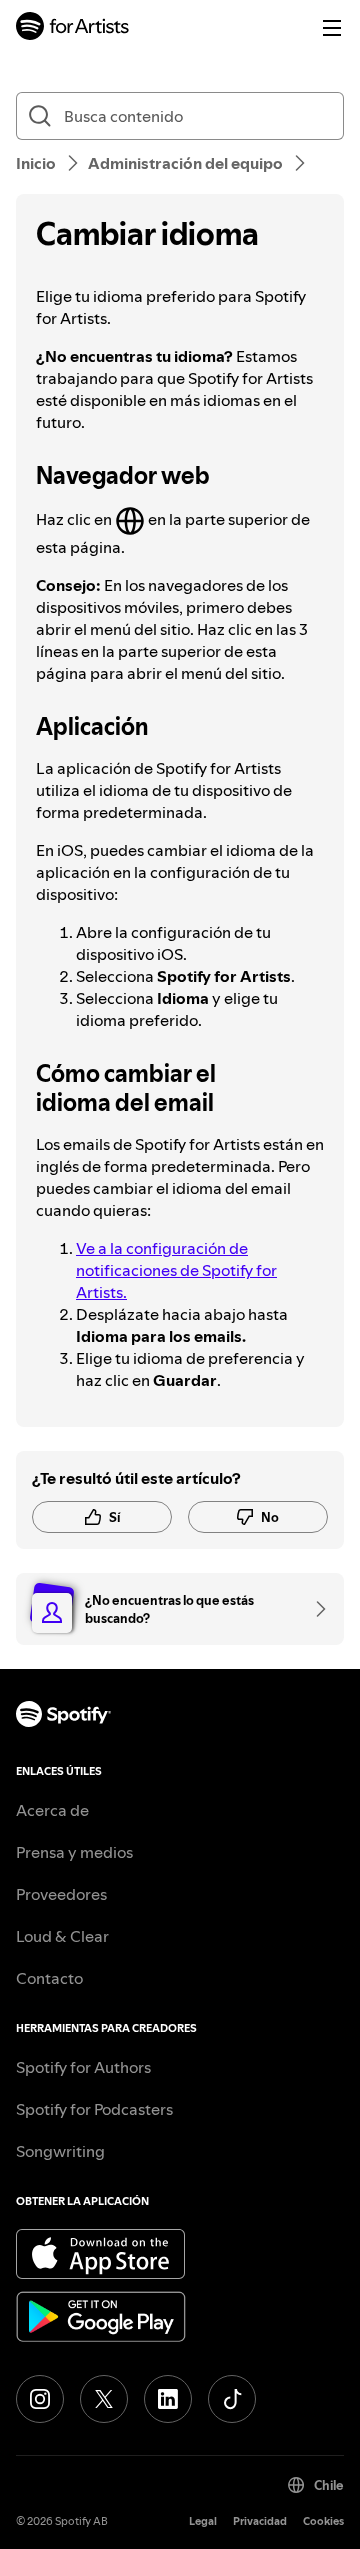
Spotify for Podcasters (94, 2109)
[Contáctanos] (314, 1609)
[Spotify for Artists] (73, 28)
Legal (203, 2521)
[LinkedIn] (168, 2399)
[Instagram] (40, 2399)
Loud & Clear (62, 1936)
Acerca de (52, 1810)
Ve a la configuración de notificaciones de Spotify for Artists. (176, 1270)
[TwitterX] (104, 2399)
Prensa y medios (74, 1852)
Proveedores (61, 1894)
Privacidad (260, 2521)
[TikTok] (232, 2399)
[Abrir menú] (332, 28)
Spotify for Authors (83, 2067)
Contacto (49, 1978)
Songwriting (60, 2151)
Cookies (323, 2521)
